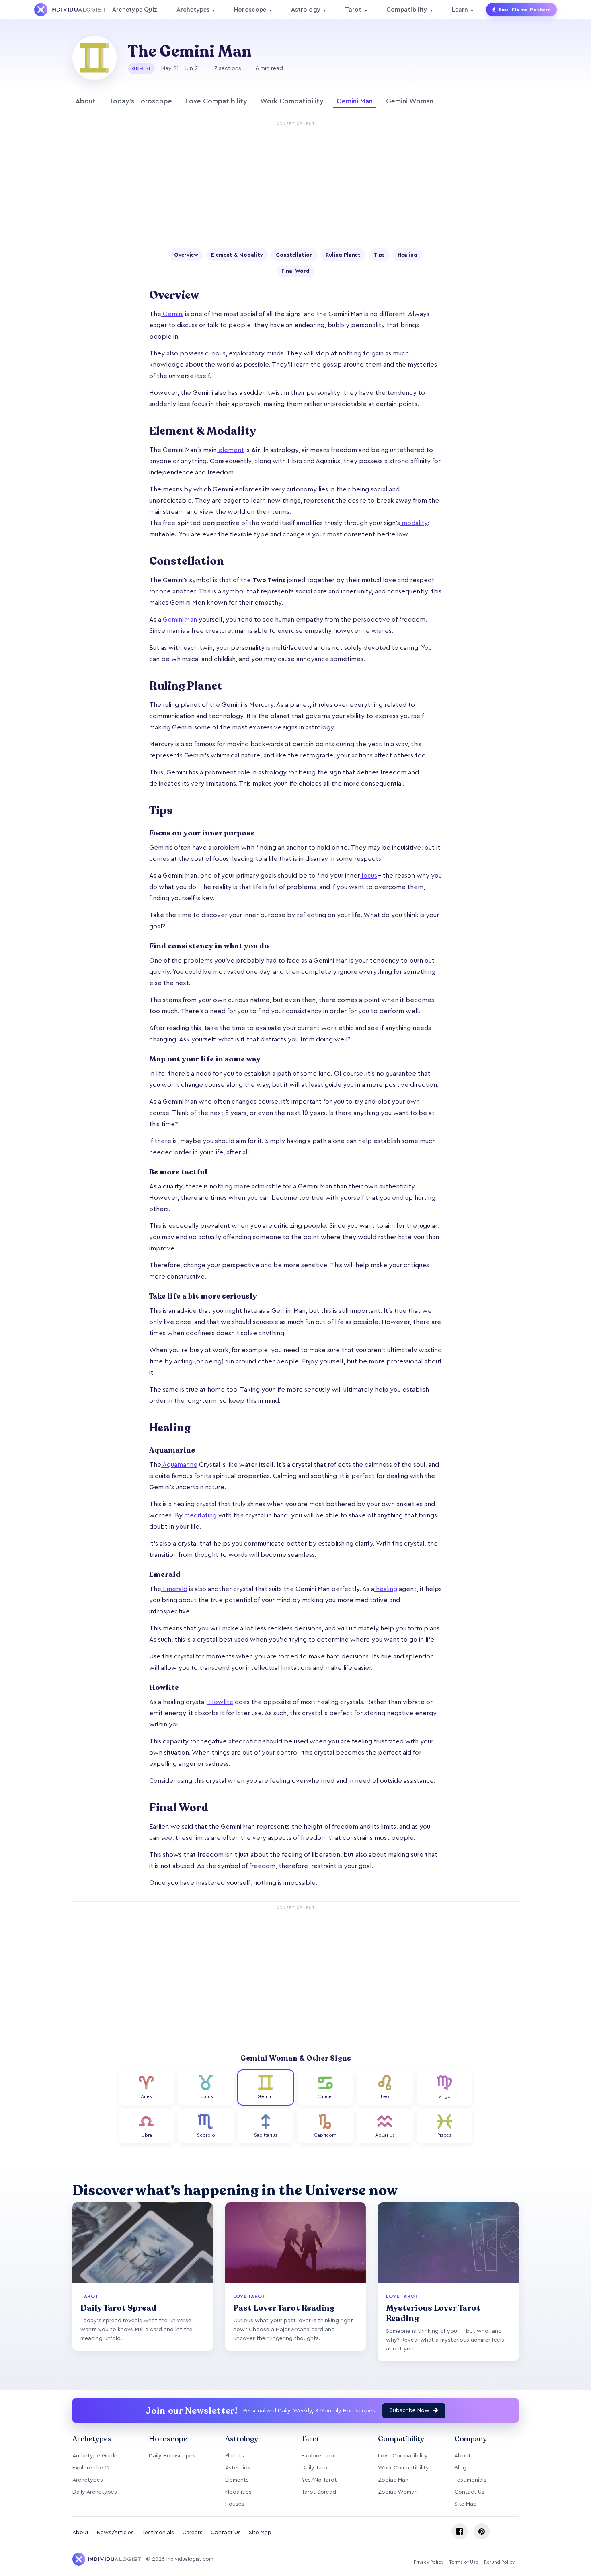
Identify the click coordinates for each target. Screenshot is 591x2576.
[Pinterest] (482, 2531)
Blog (460, 2468)
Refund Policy (499, 2562)
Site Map (466, 2504)
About (86, 101)
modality (414, 523)
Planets (235, 2456)
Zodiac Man (393, 2480)
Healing (407, 255)
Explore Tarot (319, 2456)
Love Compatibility (216, 101)
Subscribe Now (410, 2410)
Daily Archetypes (95, 2492)
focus (368, 876)
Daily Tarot (316, 2468)
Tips (379, 255)
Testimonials (470, 2480)
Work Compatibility (292, 101)
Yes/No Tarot (319, 2480)
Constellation (294, 255)
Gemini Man (355, 101)
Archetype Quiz (135, 10)
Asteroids (238, 2468)
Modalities (238, 2492)
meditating (200, 1515)
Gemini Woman (410, 101)
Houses (235, 2504)
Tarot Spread (319, 2492)
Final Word (295, 271)
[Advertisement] (295, 186)
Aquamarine (179, 1465)
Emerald (174, 1589)
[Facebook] (460, 2531)
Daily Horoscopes (172, 2456)
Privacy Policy (429, 2562)
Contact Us (469, 2492)
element (230, 450)
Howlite (220, 1702)
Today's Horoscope (141, 101)
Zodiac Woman (398, 2492)
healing (386, 1589)
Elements (237, 2480)
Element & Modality (237, 255)
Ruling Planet (343, 255)
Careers (192, 2533)
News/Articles (115, 2533)
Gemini (172, 314)
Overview (186, 255)
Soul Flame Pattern (525, 10)
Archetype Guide (95, 2456)
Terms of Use (464, 2562)
